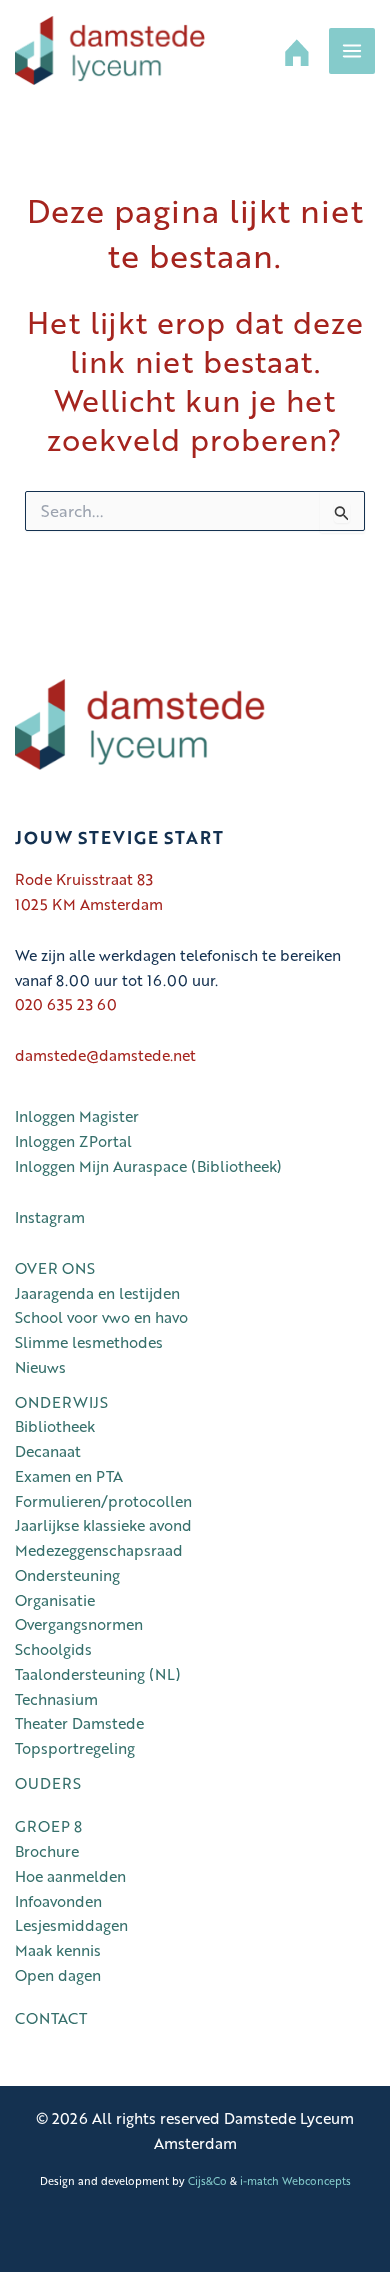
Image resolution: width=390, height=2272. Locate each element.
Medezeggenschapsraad (99, 1550)
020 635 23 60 (66, 1004)
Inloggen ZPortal (73, 1141)
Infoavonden (58, 1901)
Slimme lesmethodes (89, 1342)
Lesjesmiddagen (71, 1925)
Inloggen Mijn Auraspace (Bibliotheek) (152, 1166)
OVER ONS (55, 1268)
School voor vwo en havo (101, 1317)
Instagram (50, 1217)
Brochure (47, 1851)
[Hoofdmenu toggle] (352, 51)
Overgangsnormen (79, 1624)
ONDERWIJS (61, 1402)
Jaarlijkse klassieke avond (103, 1525)
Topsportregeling (75, 1748)
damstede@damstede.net (105, 1055)
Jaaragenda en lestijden (97, 1293)
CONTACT (51, 2018)
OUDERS (48, 1783)
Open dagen (58, 1975)
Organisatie (55, 1600)
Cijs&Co (207, 2180)
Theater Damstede (79, 1723)
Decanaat (48, 1451)
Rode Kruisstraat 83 (84, 879)
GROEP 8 (48, 1826)
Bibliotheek (55, 1426)
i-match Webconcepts (295, 2180)
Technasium (56, 1699)
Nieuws (40, 1367)
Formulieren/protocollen (103, 1501)
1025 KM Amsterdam (89, 904)
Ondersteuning (67, 1575)
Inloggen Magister (77, 1116)
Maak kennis (58, 1950)
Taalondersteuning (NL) (98, 1674)
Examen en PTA (69, 1476)
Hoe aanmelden (70, 1876)
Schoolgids (53, 1649)
